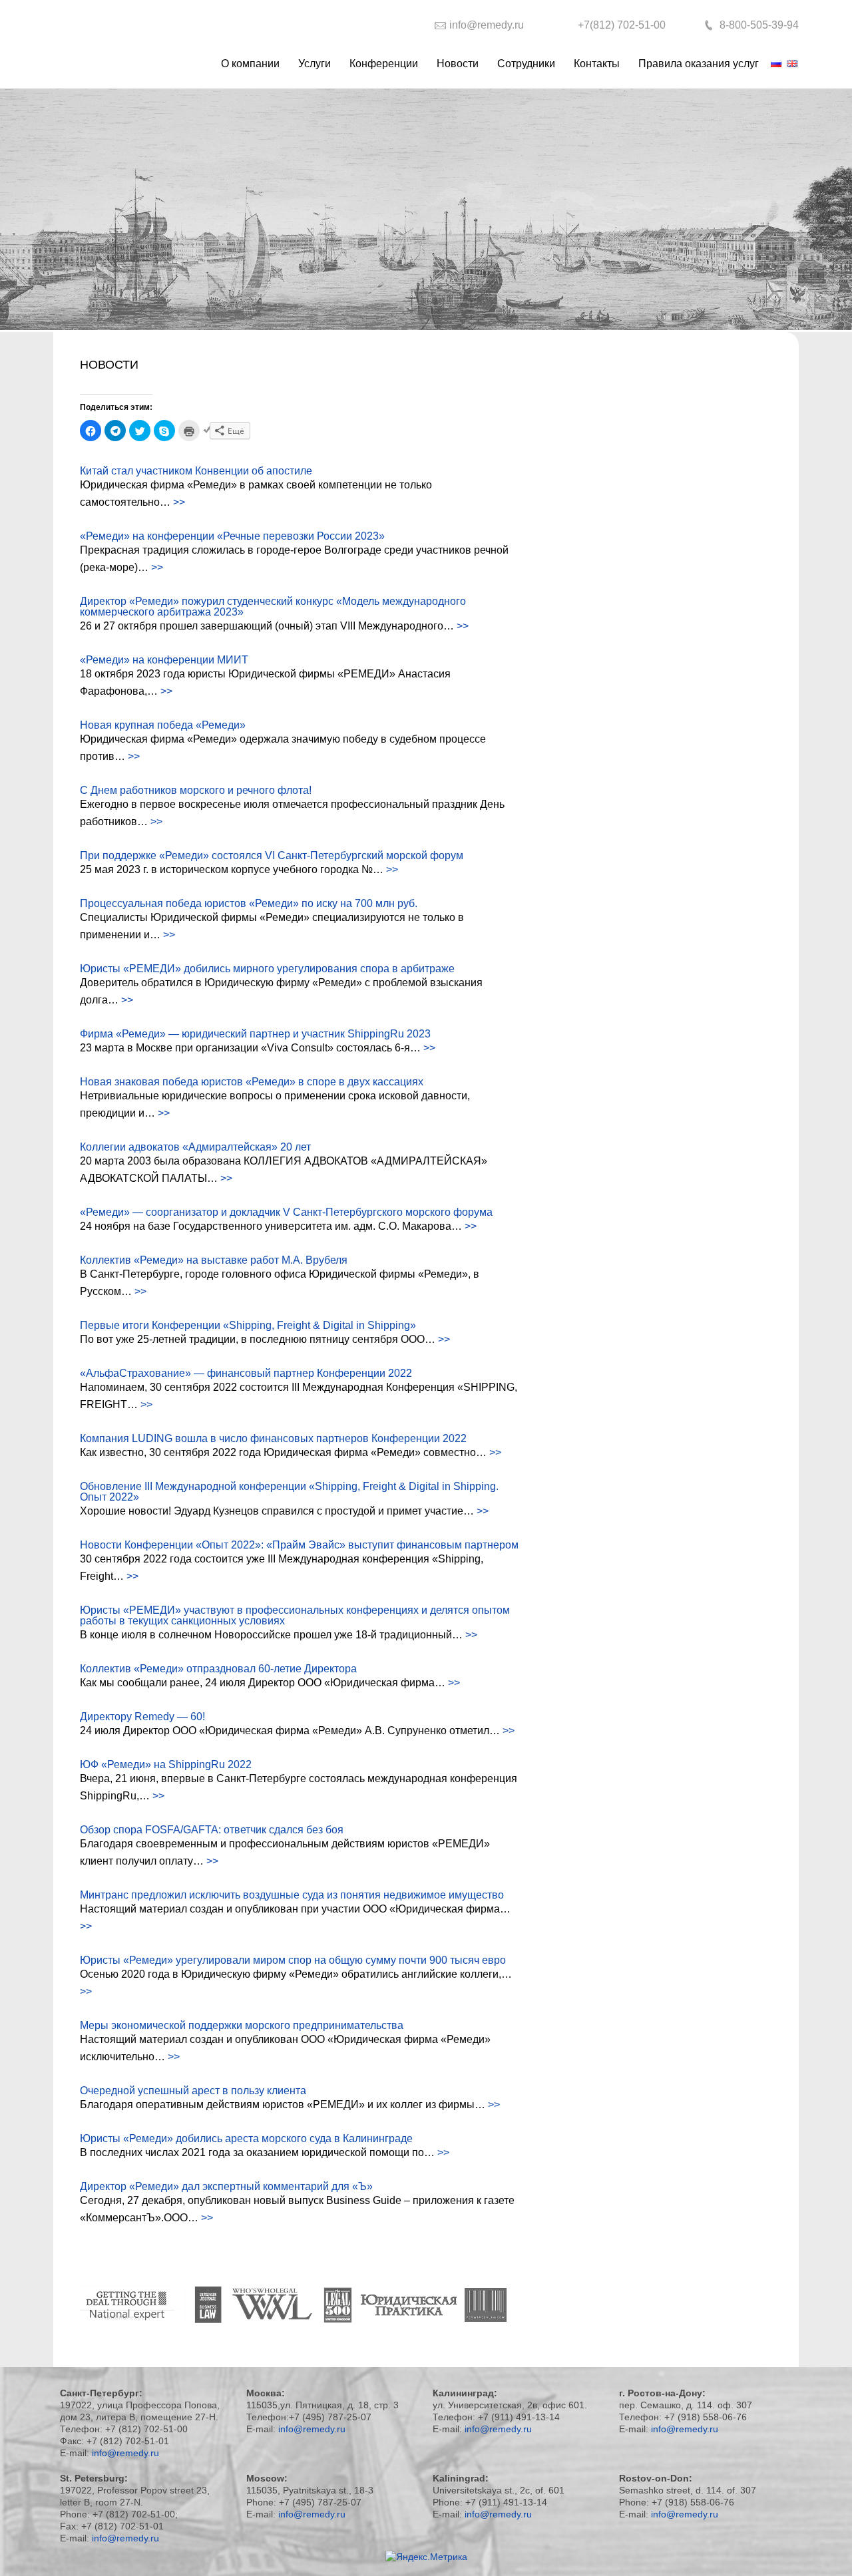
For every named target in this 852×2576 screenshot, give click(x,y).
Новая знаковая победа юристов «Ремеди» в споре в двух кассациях (252, 1082)
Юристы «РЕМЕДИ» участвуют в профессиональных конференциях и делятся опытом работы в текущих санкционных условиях (295, 1615)
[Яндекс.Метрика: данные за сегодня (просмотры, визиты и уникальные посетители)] (426, 2557)
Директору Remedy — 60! (142, 1717)
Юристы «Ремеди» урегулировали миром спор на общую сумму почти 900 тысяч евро (293, 1960)
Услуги (315, 64)
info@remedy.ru (487, 25)
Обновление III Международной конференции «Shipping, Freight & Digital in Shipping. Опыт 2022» (289, 1492)
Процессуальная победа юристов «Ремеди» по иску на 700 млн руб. (249, 903)
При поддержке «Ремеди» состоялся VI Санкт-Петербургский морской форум (272, 855)
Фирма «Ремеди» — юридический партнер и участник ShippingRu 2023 (255, 1034)
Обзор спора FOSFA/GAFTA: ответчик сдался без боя (212, 1830)
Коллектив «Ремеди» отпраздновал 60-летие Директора (218, 1669)
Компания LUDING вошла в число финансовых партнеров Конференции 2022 (273, 1438)
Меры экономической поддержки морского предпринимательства (242, 2025)
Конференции (384, 64)
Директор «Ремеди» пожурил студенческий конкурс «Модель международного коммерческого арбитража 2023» (273, 607)
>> (179, 502)
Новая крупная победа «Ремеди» (163, 725)
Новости (458, 64)
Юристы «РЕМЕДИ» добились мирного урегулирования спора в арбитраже (267, 969)
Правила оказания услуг (699, 64)
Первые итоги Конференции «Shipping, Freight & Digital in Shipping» (248, 1325)
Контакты (597, 64)
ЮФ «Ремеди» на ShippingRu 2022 (166, 1764)
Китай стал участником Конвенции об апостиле (196, 471)
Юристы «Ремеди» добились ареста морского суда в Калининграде (246, 2138)
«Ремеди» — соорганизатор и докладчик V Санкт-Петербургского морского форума (286, 1212)
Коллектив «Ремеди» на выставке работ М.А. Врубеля (214, 1260)
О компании (250, 64)
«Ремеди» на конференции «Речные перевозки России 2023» (232, 536)
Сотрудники (526, 64)
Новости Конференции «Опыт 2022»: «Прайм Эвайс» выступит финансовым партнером (299, 1545)
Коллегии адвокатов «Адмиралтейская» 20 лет (195, 1147)
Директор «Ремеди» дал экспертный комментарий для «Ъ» (226, 2186)
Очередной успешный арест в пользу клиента (193, 2091)
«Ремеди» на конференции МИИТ (164, 660)
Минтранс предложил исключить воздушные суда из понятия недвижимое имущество (292, 1895)
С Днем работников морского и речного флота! (196, 790)
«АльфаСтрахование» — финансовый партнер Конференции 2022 (246, 1373)
